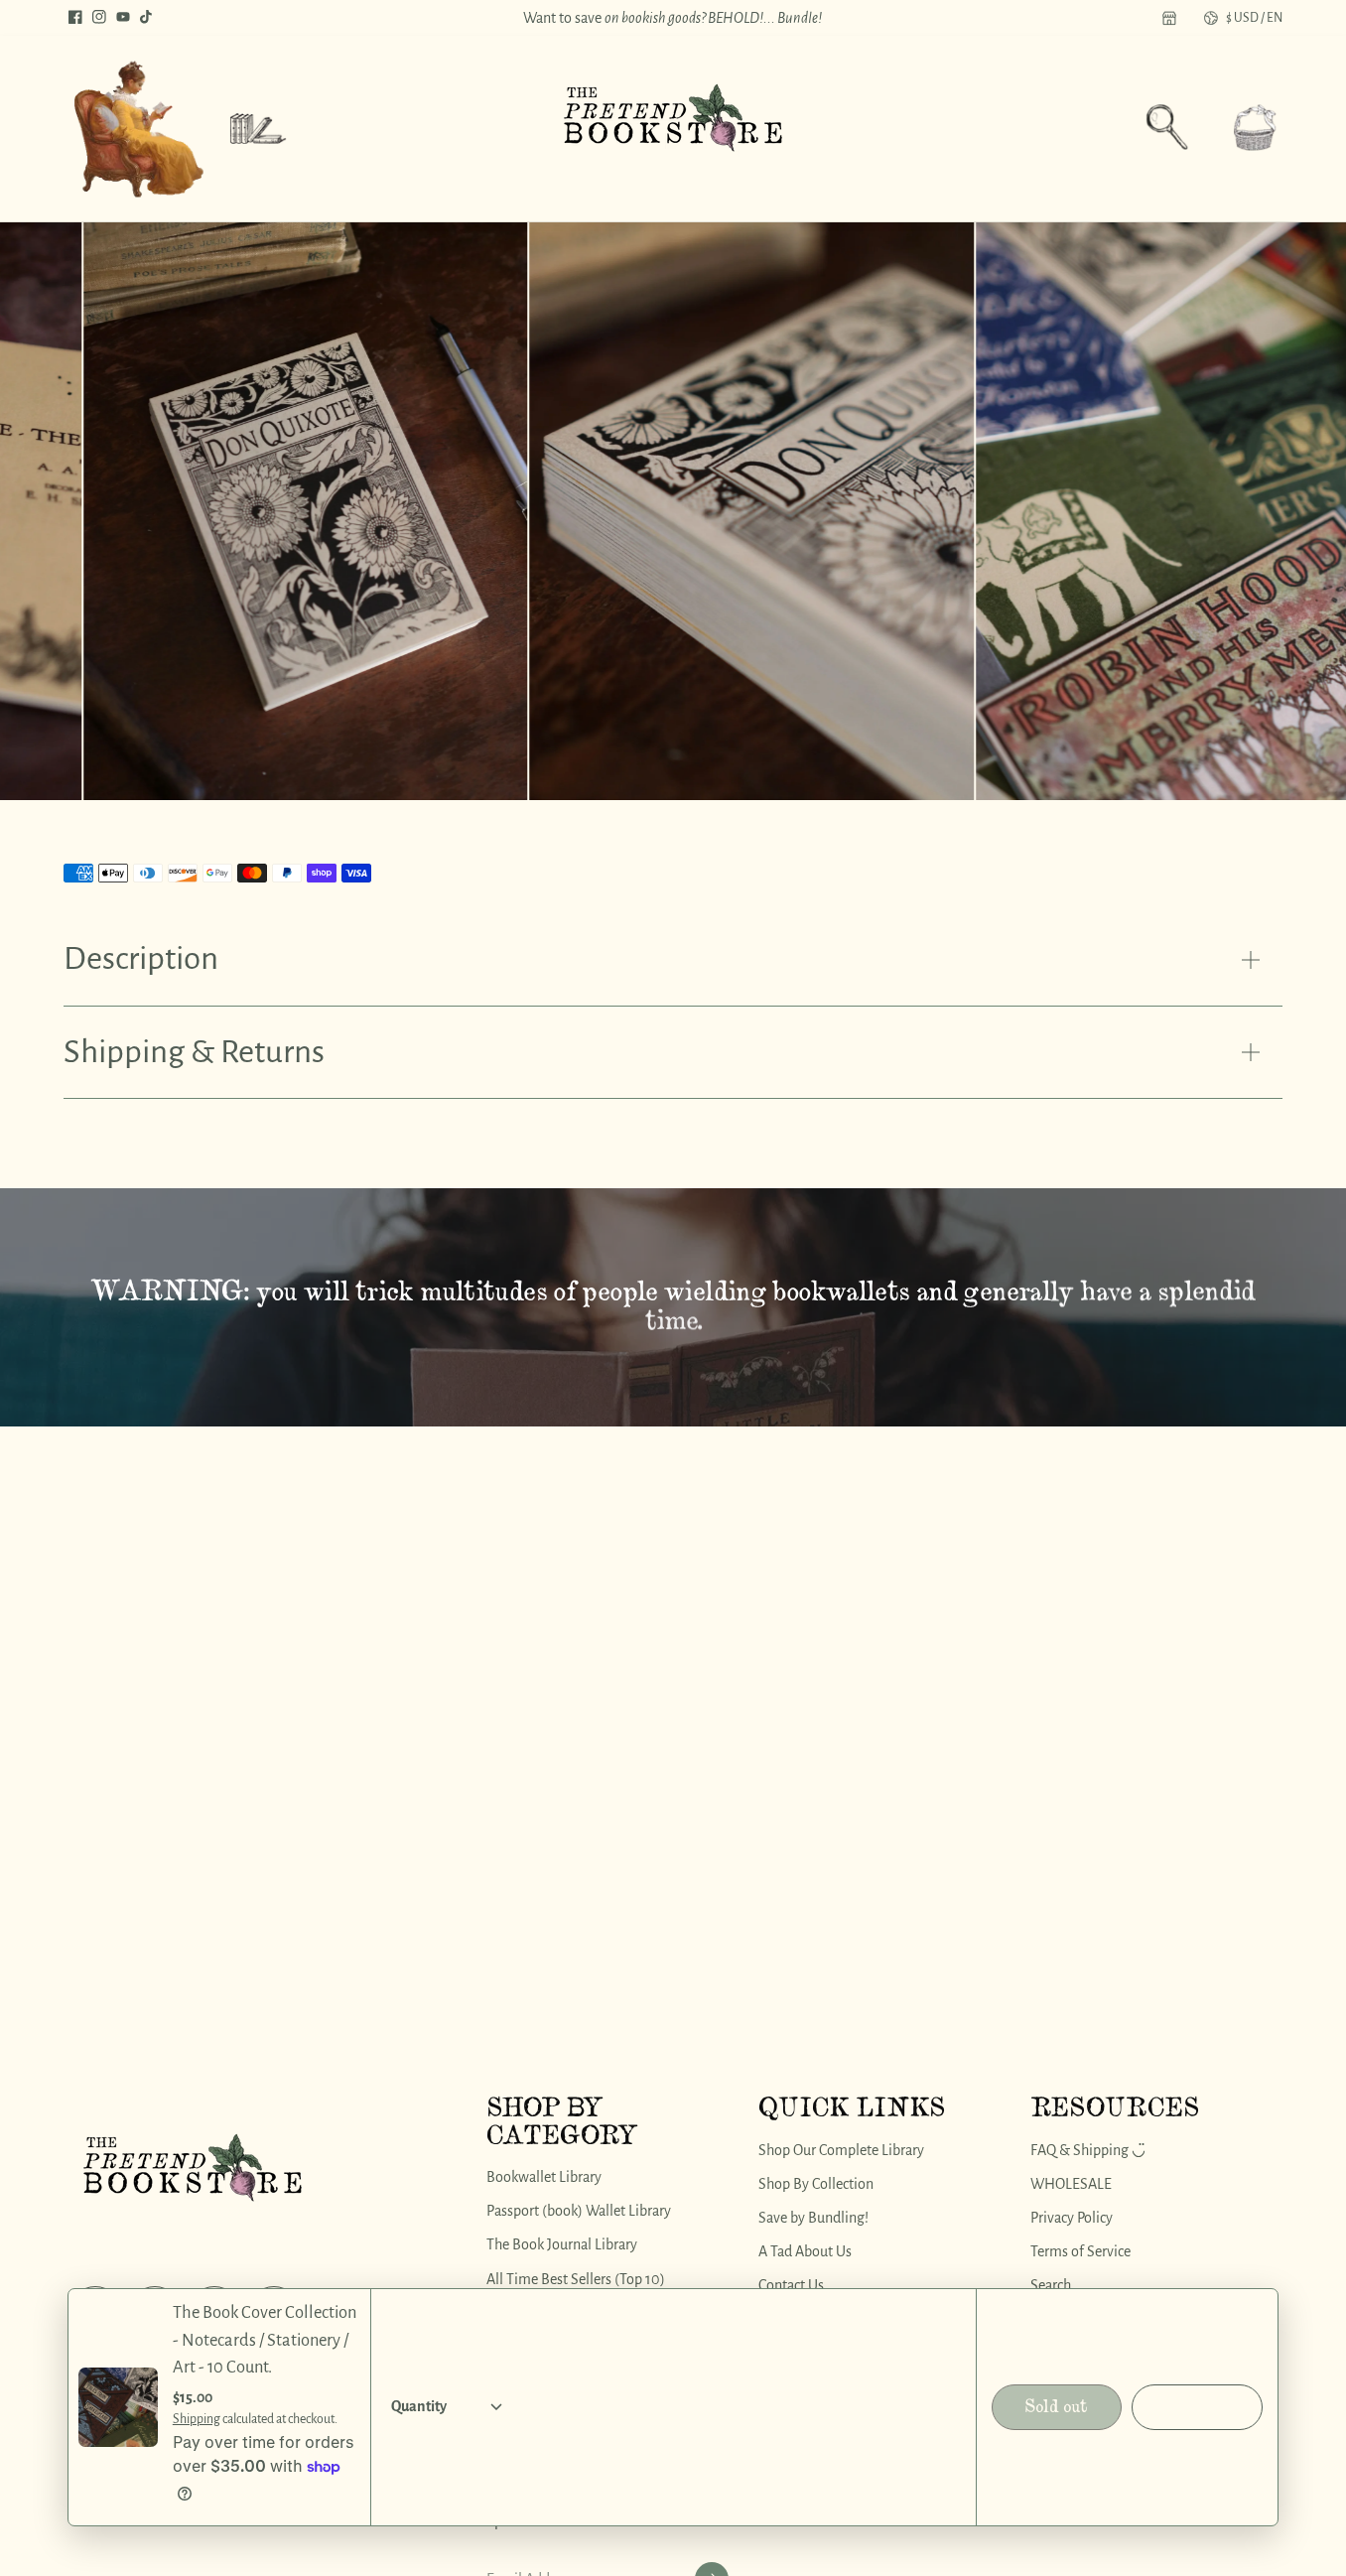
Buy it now (1197, 2407)
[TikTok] (147, 17)
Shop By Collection (816, 2183)
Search (1051, 2285)
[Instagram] (99, 17)
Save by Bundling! (813, 2218)
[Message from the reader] (137, 129)
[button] (1255, 129)
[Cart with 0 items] (1255, 127)
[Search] (1167, 127)
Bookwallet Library (544, 2177)
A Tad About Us (805, 2251)
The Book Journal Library (562, 2244)
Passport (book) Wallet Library (579, 2211)
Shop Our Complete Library (841, 2149)
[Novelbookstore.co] (673, 129)
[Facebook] (75, 17)
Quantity (419, 2406)
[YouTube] (123, 17)
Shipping (197, 2419)
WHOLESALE (1071, 2183)
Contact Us (791, 2285)
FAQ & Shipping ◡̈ (1088, 2149)
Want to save (673, 18)
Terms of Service (1080, 2251)
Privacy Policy (1072, 2218)
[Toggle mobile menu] (258, 129)
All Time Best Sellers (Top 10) (576, 2278)
